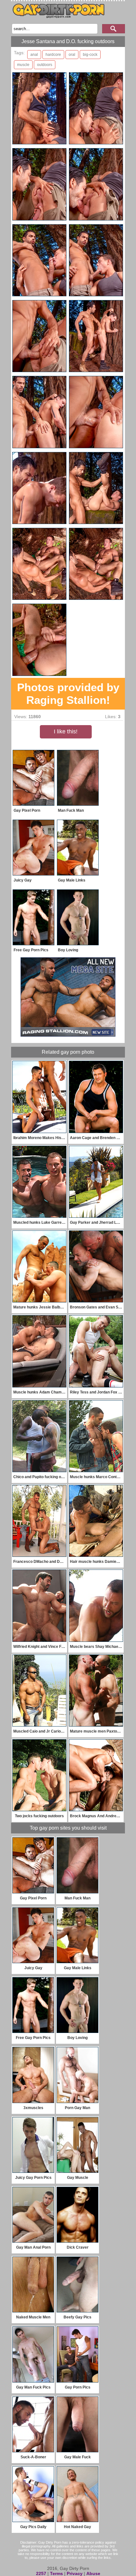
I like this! (66, 731)
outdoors (45, 65)
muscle (23, 65)
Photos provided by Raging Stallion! (68, 694)
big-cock (90, 55)
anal (34, 55)
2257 (41, 2573)
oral (72, 55)
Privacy (75, 2573)
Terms (56, 2573)
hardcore (53, 55)
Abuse (93, 2573)
